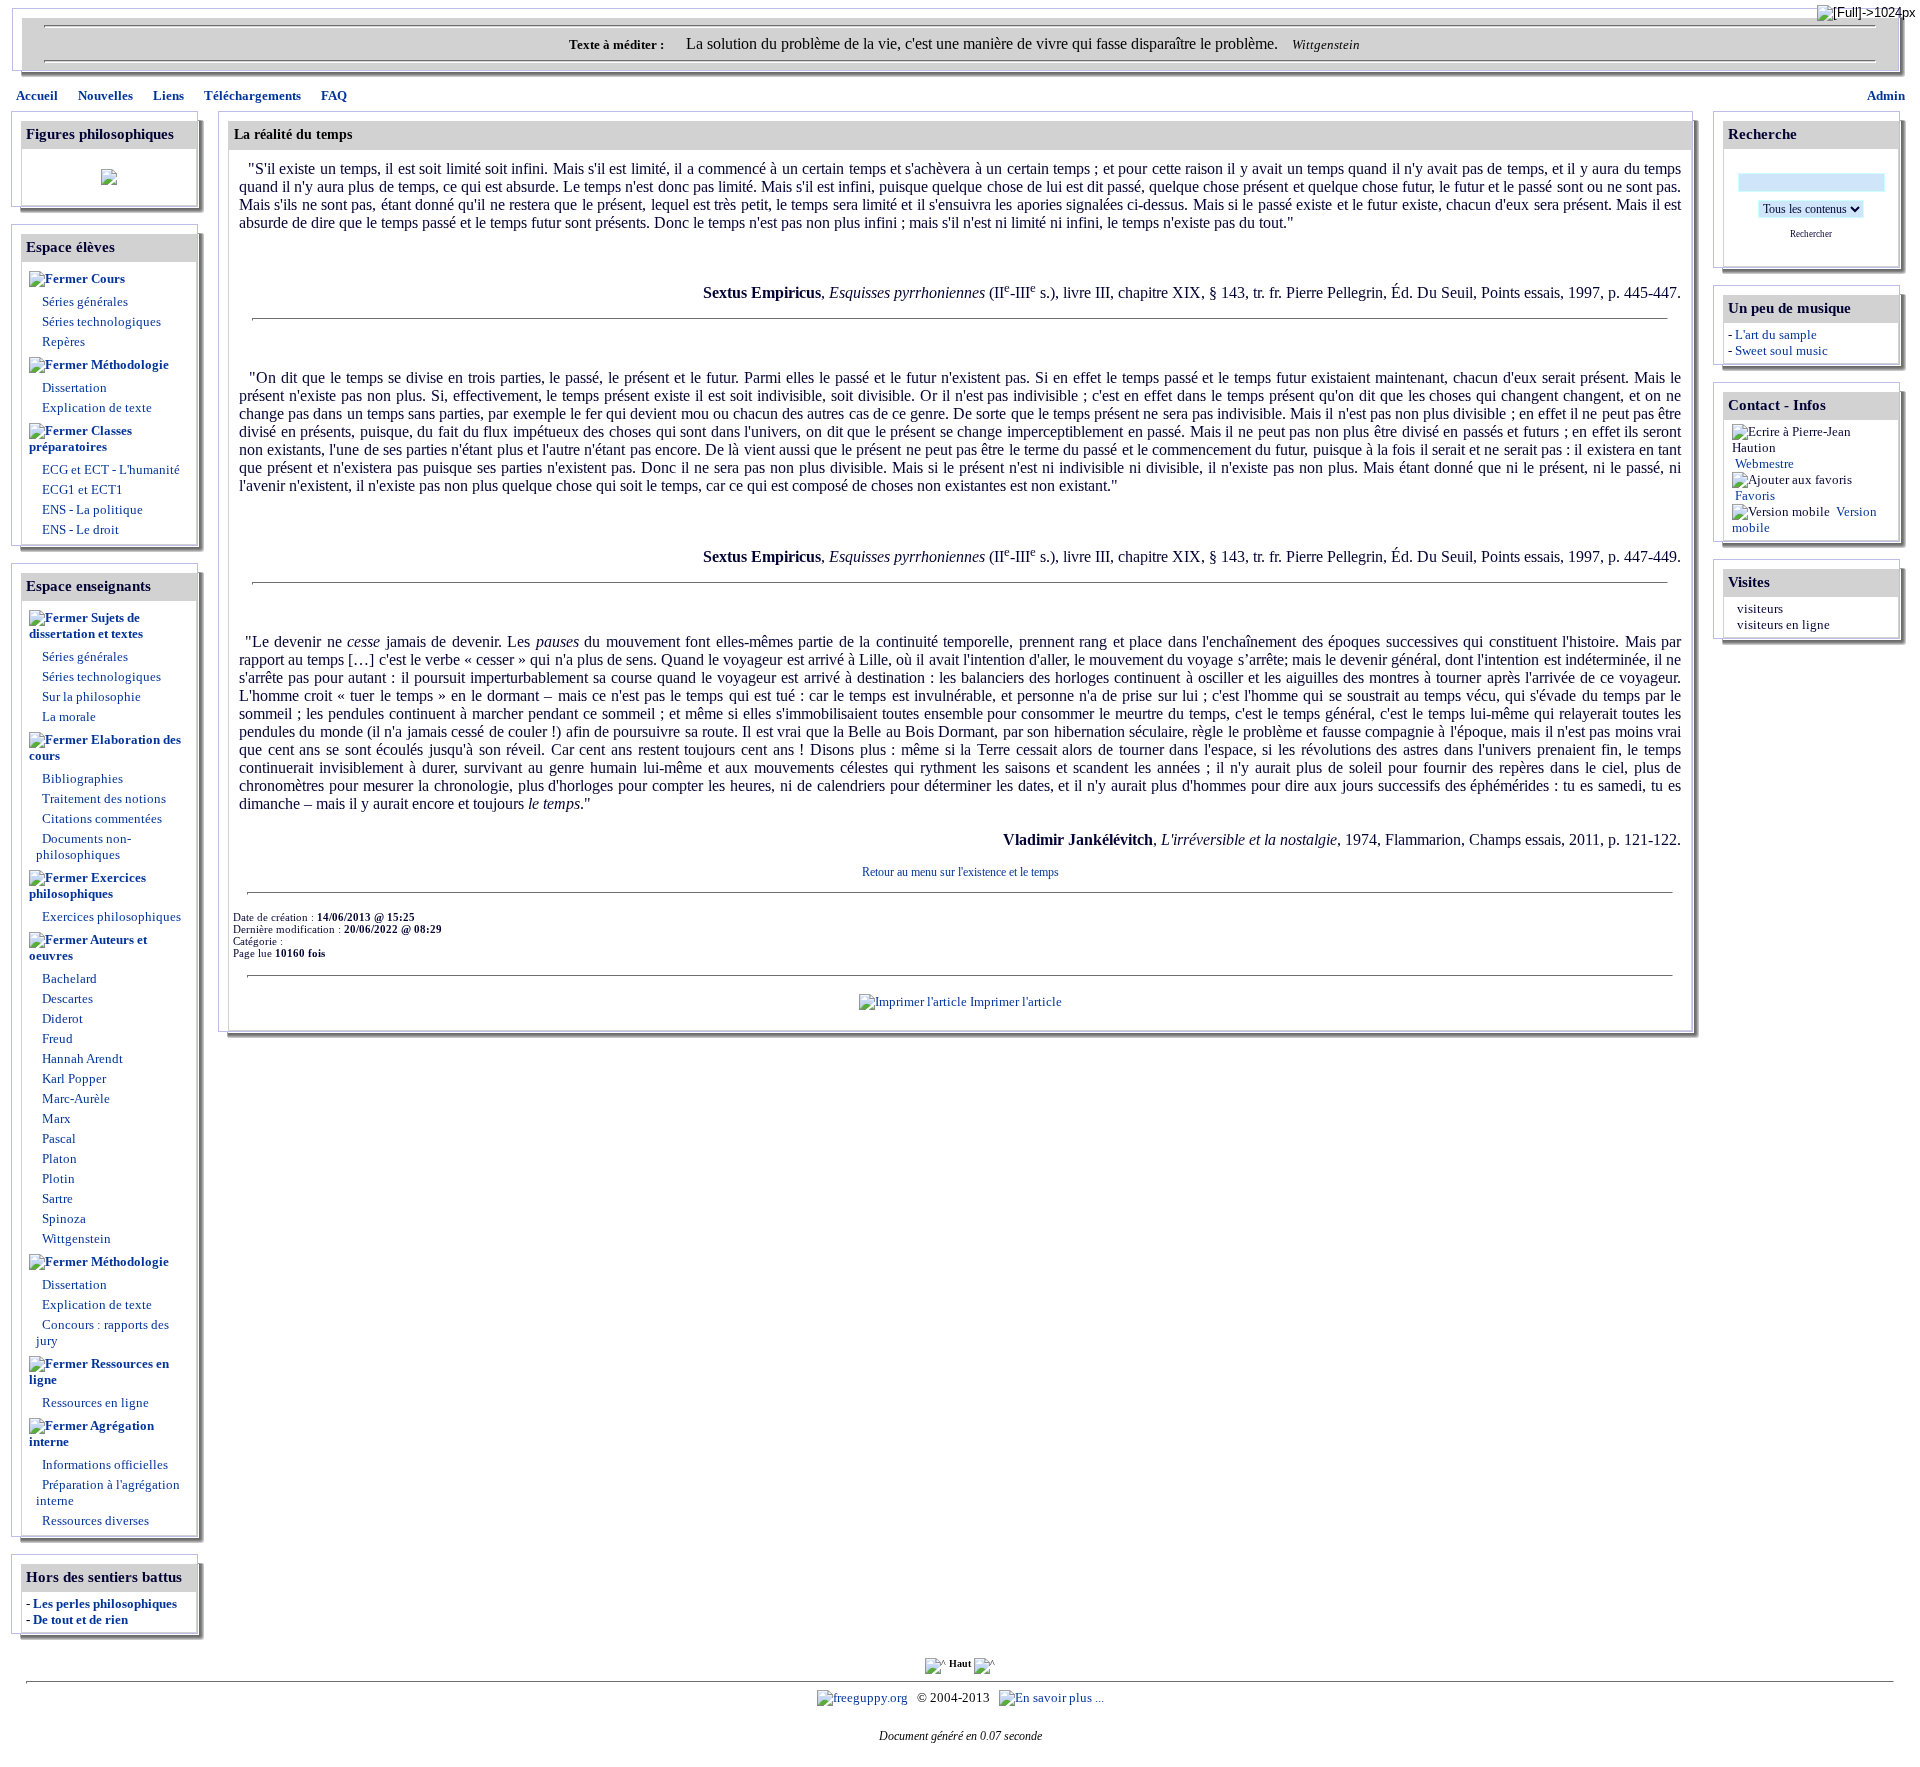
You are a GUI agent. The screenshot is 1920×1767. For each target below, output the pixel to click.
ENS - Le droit (79, 529)
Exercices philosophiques (87, 885)
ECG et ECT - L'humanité (109, 469)
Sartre (56, 1198)
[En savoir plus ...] (1053, 1697)
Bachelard (68, 978)
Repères (63, 341)
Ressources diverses (94, 1520)
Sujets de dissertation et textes (86, 625)
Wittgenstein (75, 1238)
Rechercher (1811, 234)
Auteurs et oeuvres (88, 947)
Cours (108, 278)
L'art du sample (1776, 334)
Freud (56, 1038)
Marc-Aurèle (74, 1098)
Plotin (57, 1178)
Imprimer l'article (1014, 1001)
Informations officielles (103, 1464)
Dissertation (74, 387)
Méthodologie (130, 364)
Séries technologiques (101, 321)
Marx (55, 1118)
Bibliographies (82, 778)
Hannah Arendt (81, 1058)
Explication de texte (97, 407)
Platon (58, 1158)
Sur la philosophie (91, 696)
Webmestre (1763, 463)
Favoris (1753, 495)
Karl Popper (72, 1078)
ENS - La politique (91, 509)
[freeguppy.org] (864, 1697)
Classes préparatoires (80, 438)
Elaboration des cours (105, 747)
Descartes (66, 998)
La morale (67, 716)
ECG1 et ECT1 (81, 489)
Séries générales (85, 301)
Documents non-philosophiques (83, 846)
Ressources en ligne (99, 1371)
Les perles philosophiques (105, 1603)
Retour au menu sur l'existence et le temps (960, 872)
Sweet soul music (1781, 350)
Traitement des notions (104, 798)
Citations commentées (102, 818)
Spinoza (62, 1218)
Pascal (57, 1138)
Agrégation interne (91, 1433)
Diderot (61, 1018)
